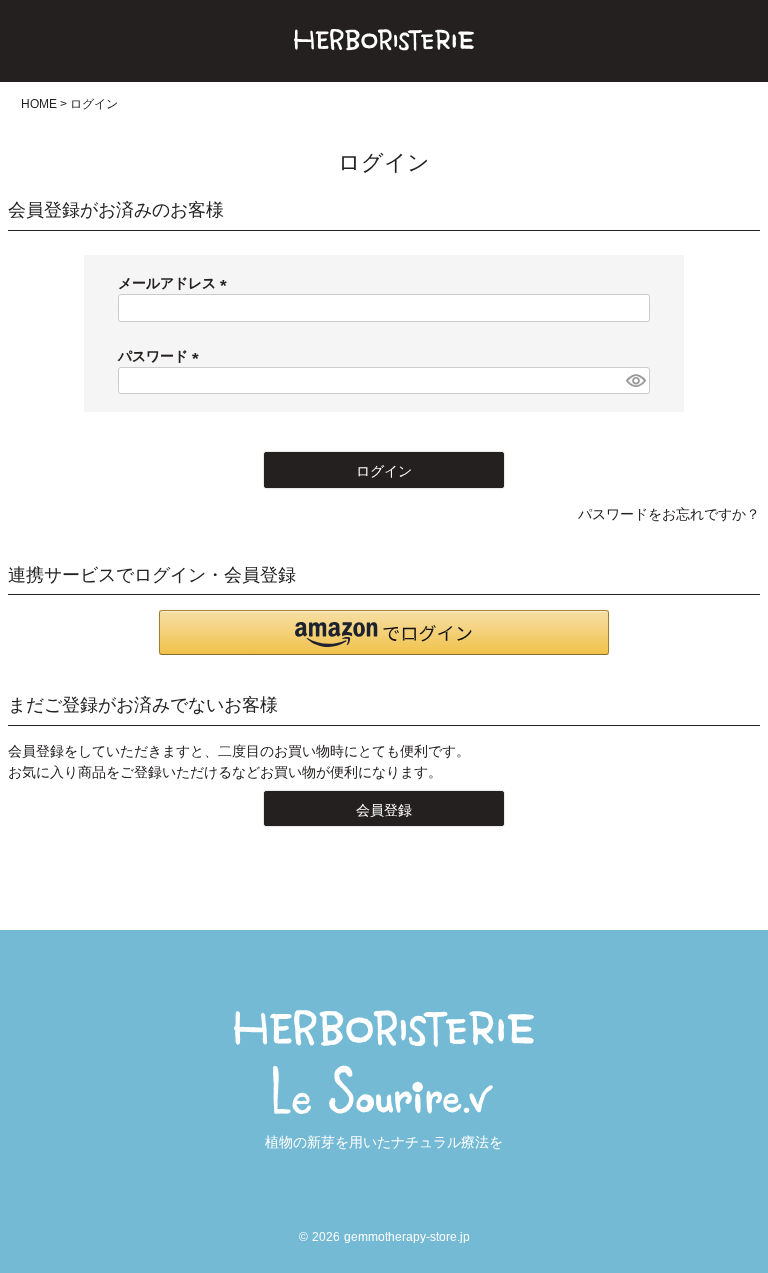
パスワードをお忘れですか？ (669, 514)
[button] (384, 632)
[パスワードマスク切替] (635, 381)
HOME (39, 104)
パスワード (162, 356)
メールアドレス (176, 283)
